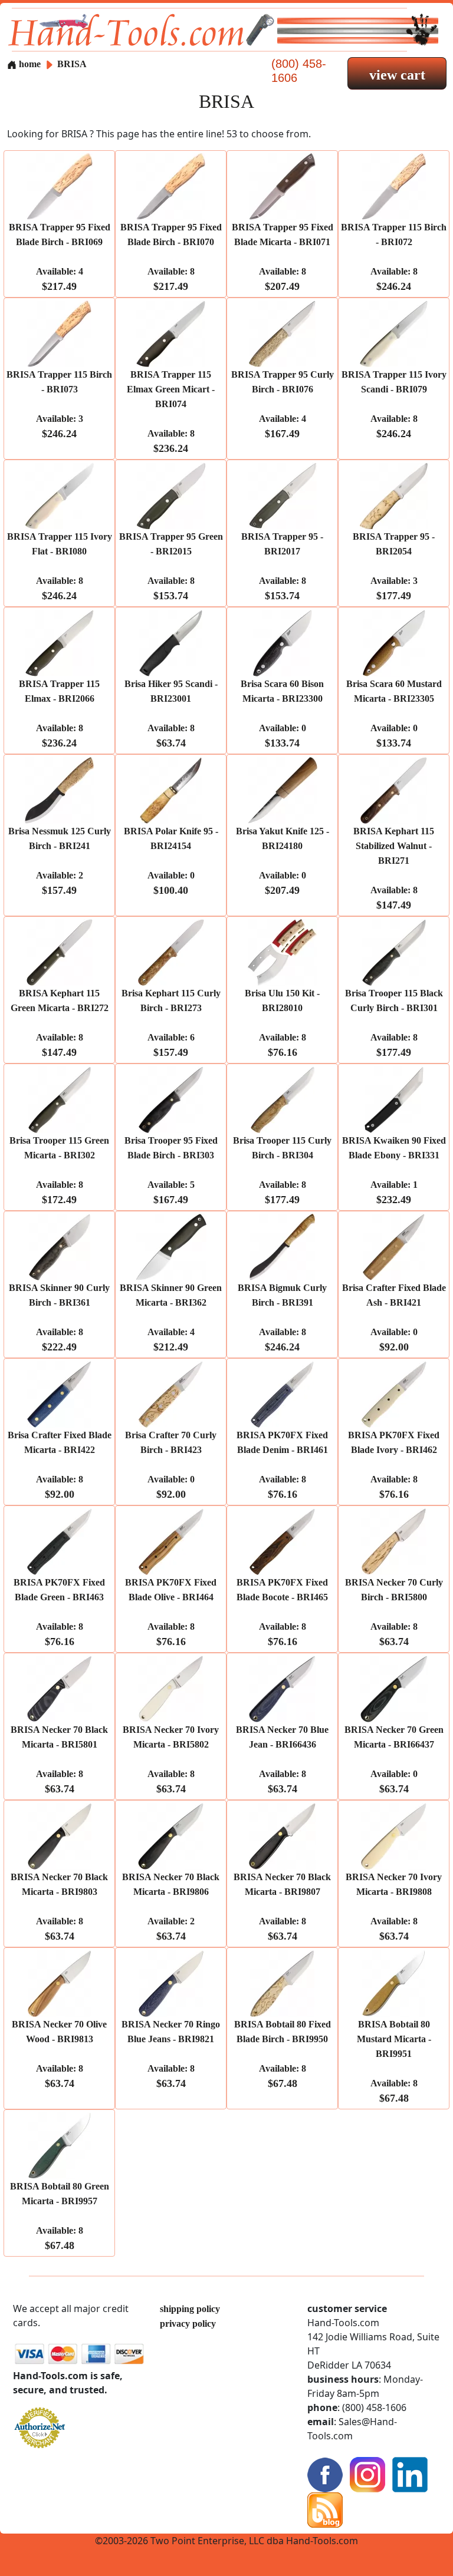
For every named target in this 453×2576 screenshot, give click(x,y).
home (29, 64)
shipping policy (190, 2309)
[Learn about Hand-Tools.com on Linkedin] (410, 2474)
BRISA (72, 64)
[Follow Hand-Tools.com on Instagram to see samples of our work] (367, 2474)
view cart (397, 75)
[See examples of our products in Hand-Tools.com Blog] (325, 2509)
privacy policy (188, 2324)
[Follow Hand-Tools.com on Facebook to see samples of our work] (325, 2474)
